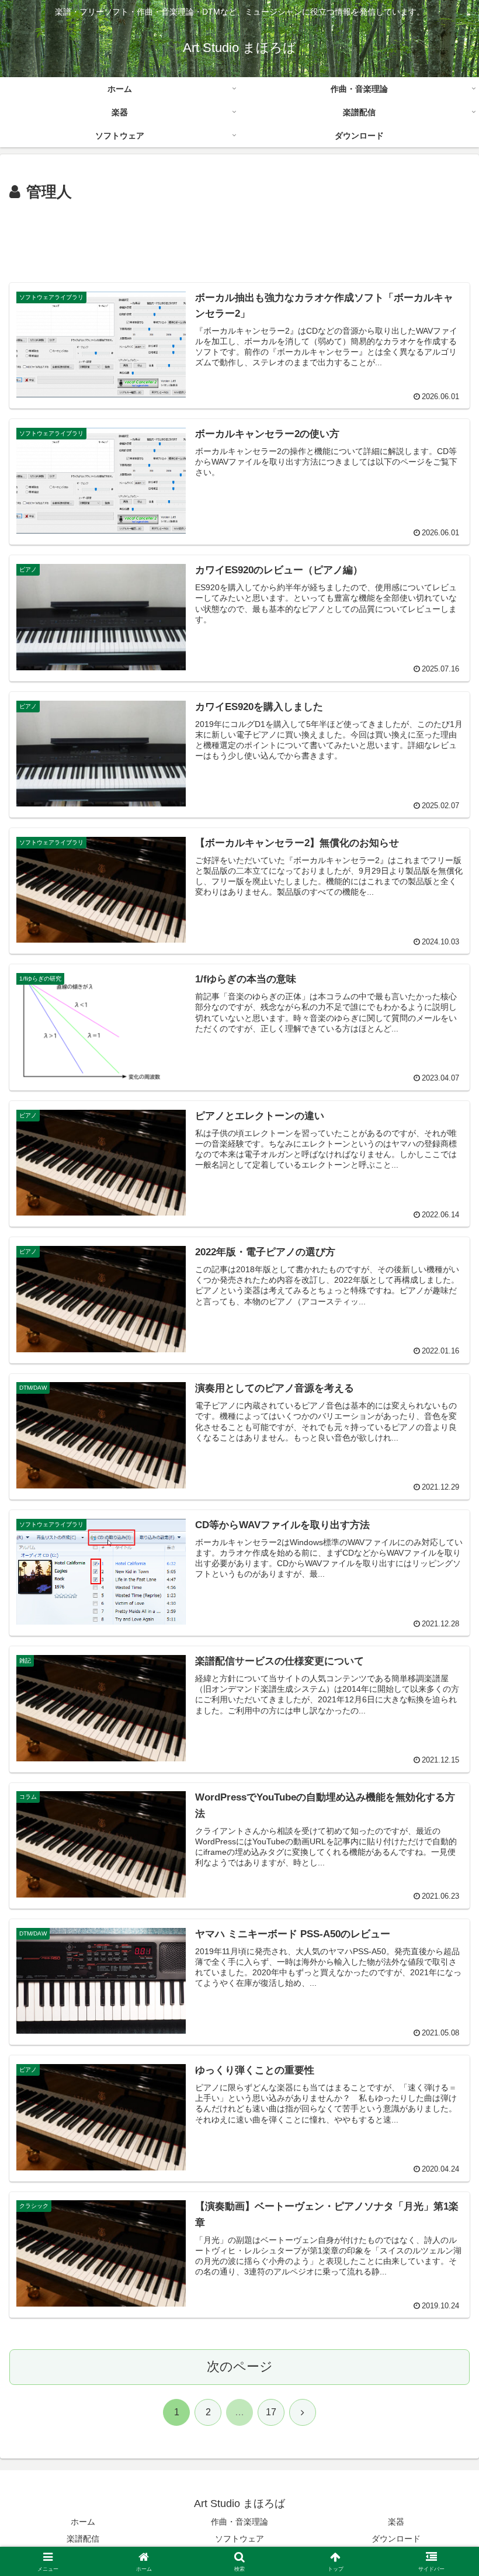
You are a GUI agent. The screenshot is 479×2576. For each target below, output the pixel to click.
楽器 (396, 2522)
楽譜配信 (83, 2539)
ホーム (83, 2522)
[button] (443, 1894)
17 (271, 2412)
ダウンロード (396, 2539)
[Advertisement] (239, 237)
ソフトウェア (239, 2539)
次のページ (240, 2366)
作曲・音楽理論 (239, 2522)
